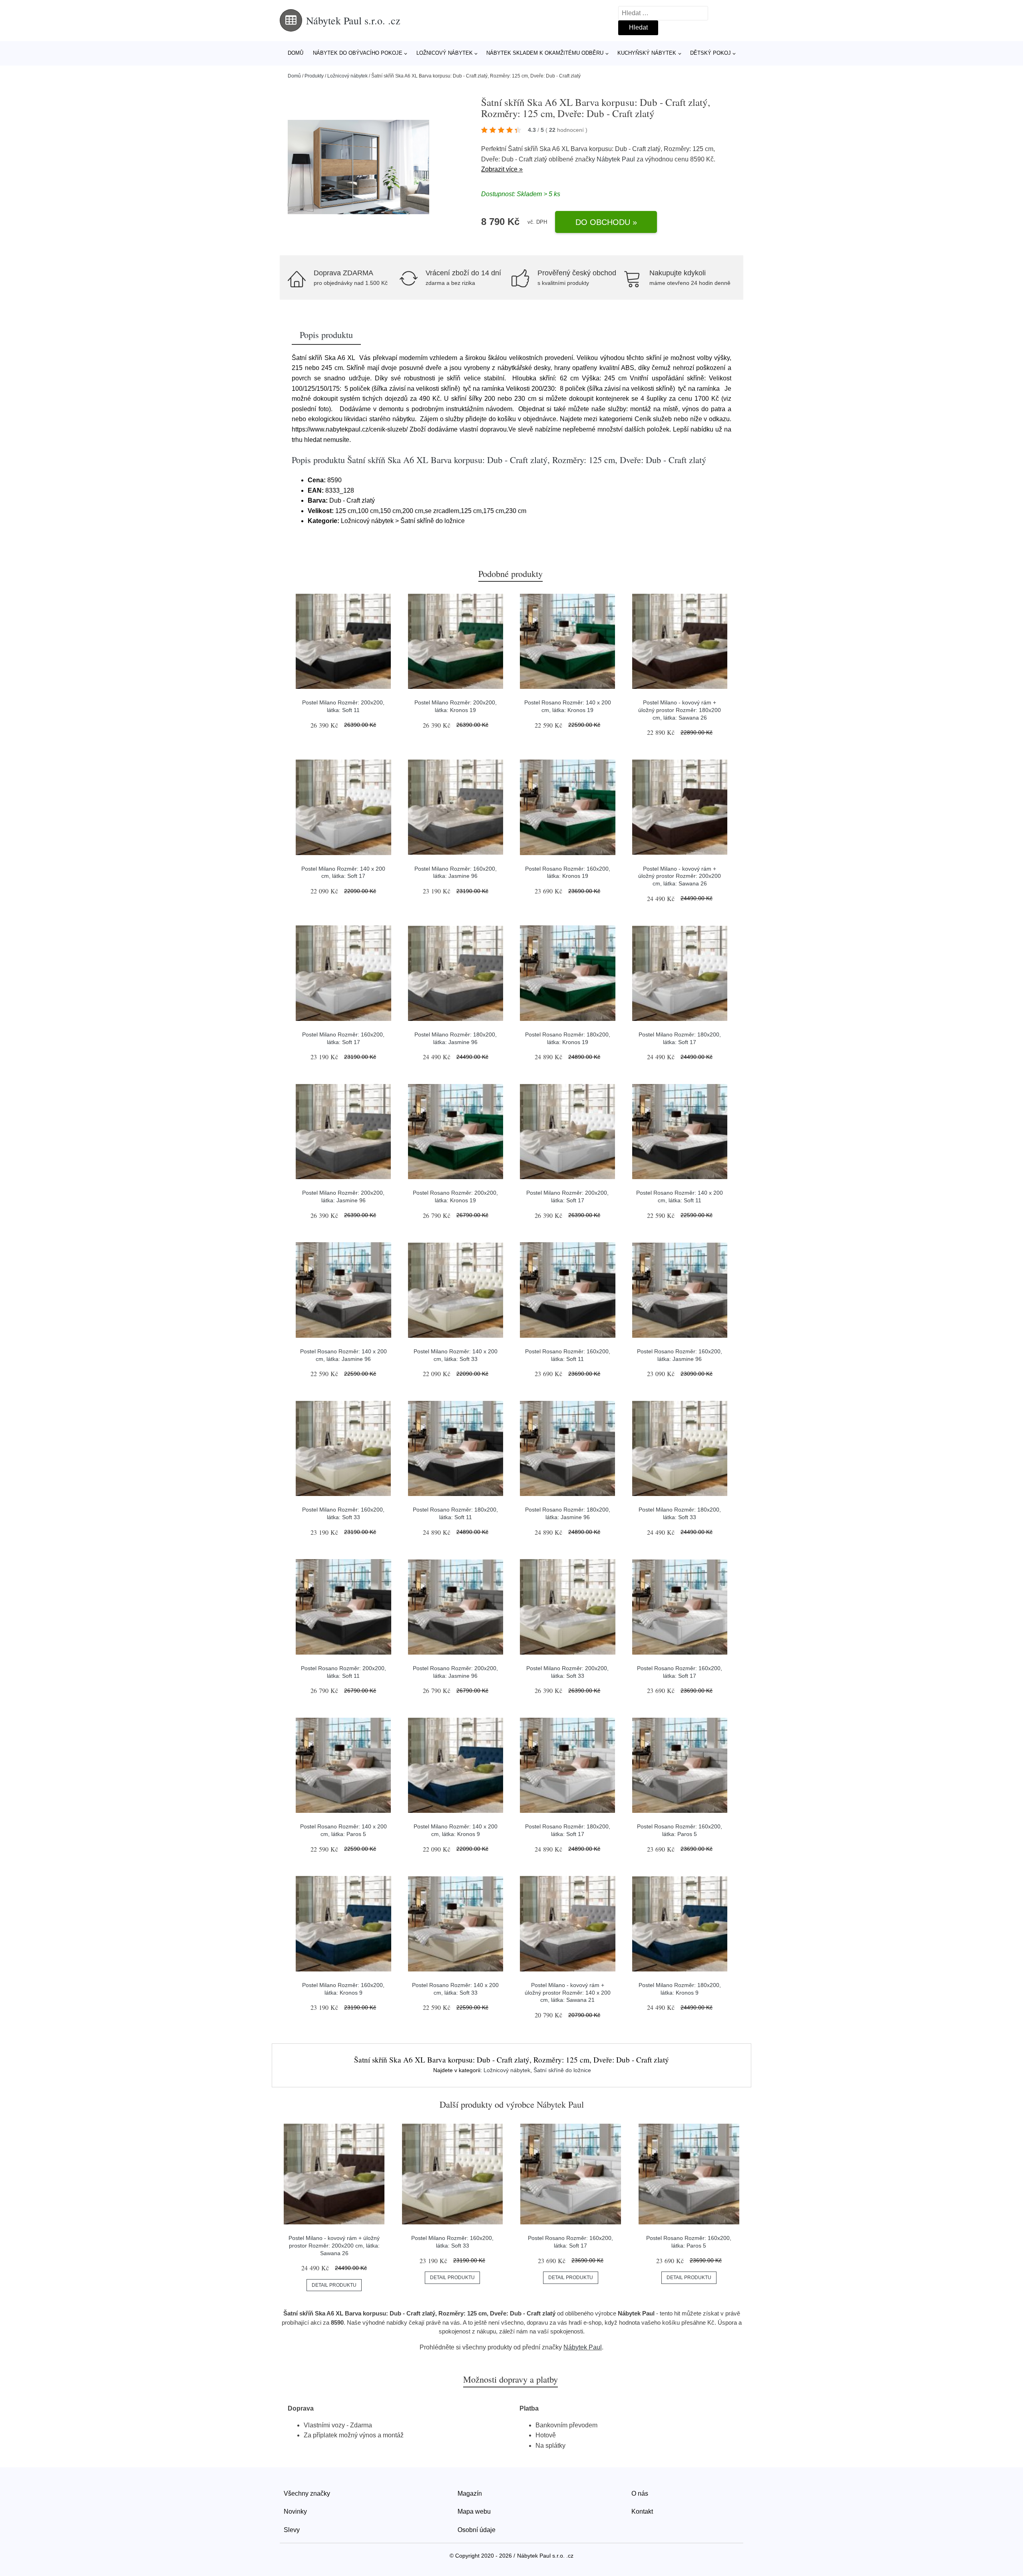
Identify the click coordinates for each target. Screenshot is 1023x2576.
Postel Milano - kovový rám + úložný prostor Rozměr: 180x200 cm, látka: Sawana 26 (680, 710)
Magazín (470, 2493)
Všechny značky (307, 2493)
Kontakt (642, 2511)
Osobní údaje (477, 2530)
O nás (640, 2493)
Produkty (314, 76)
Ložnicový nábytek (445, 53)
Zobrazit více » (502, 169)
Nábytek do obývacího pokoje (358, 53)
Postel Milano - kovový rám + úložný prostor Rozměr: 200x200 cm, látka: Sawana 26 (680, 876)
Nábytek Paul (616, 159)
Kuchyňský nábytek (647, 53)
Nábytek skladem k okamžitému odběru (545, 53)
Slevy (292, 2530)
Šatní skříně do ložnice (562, 2070)
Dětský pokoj (711, 53)
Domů (296, 53)
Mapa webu (474, 2511)
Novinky (295, 2511)
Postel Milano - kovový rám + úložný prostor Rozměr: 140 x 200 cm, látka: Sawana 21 (568, 1992)
